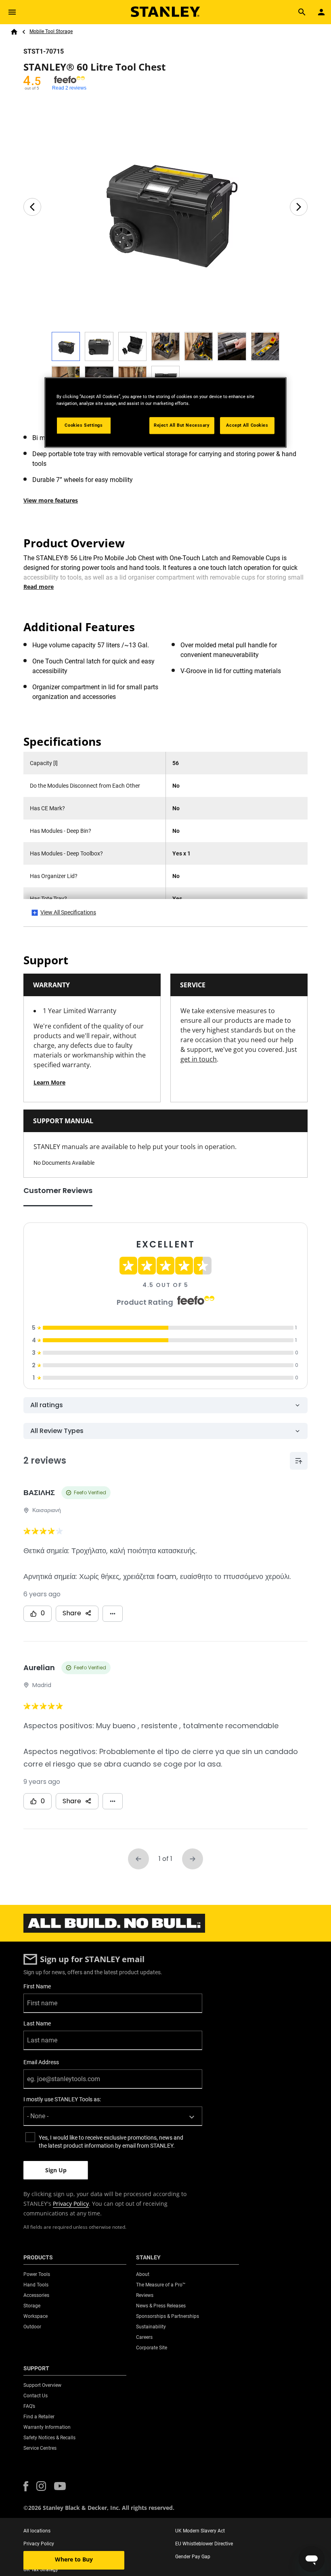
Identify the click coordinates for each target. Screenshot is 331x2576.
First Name (37, 1986)
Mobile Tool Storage (51, 31)
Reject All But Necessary (182, 425)
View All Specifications (68, 912)
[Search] (302, 12)
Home (14, 32)
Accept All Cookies (247, 425)
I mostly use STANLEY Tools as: (62, 2099)
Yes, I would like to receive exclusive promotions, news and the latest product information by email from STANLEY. (111, 2142)
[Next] (299, 207)
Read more (39, 587)
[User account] (321, 12)
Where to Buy (74, 2559)
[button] (26, 2486)
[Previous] (32, 207)
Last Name (37, 2023)
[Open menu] (12, 12)
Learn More (49, 1082)
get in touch (199, 1059)
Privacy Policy (71, 2204)
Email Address (41, 2062)
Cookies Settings (84, 425)
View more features (51, 500)
